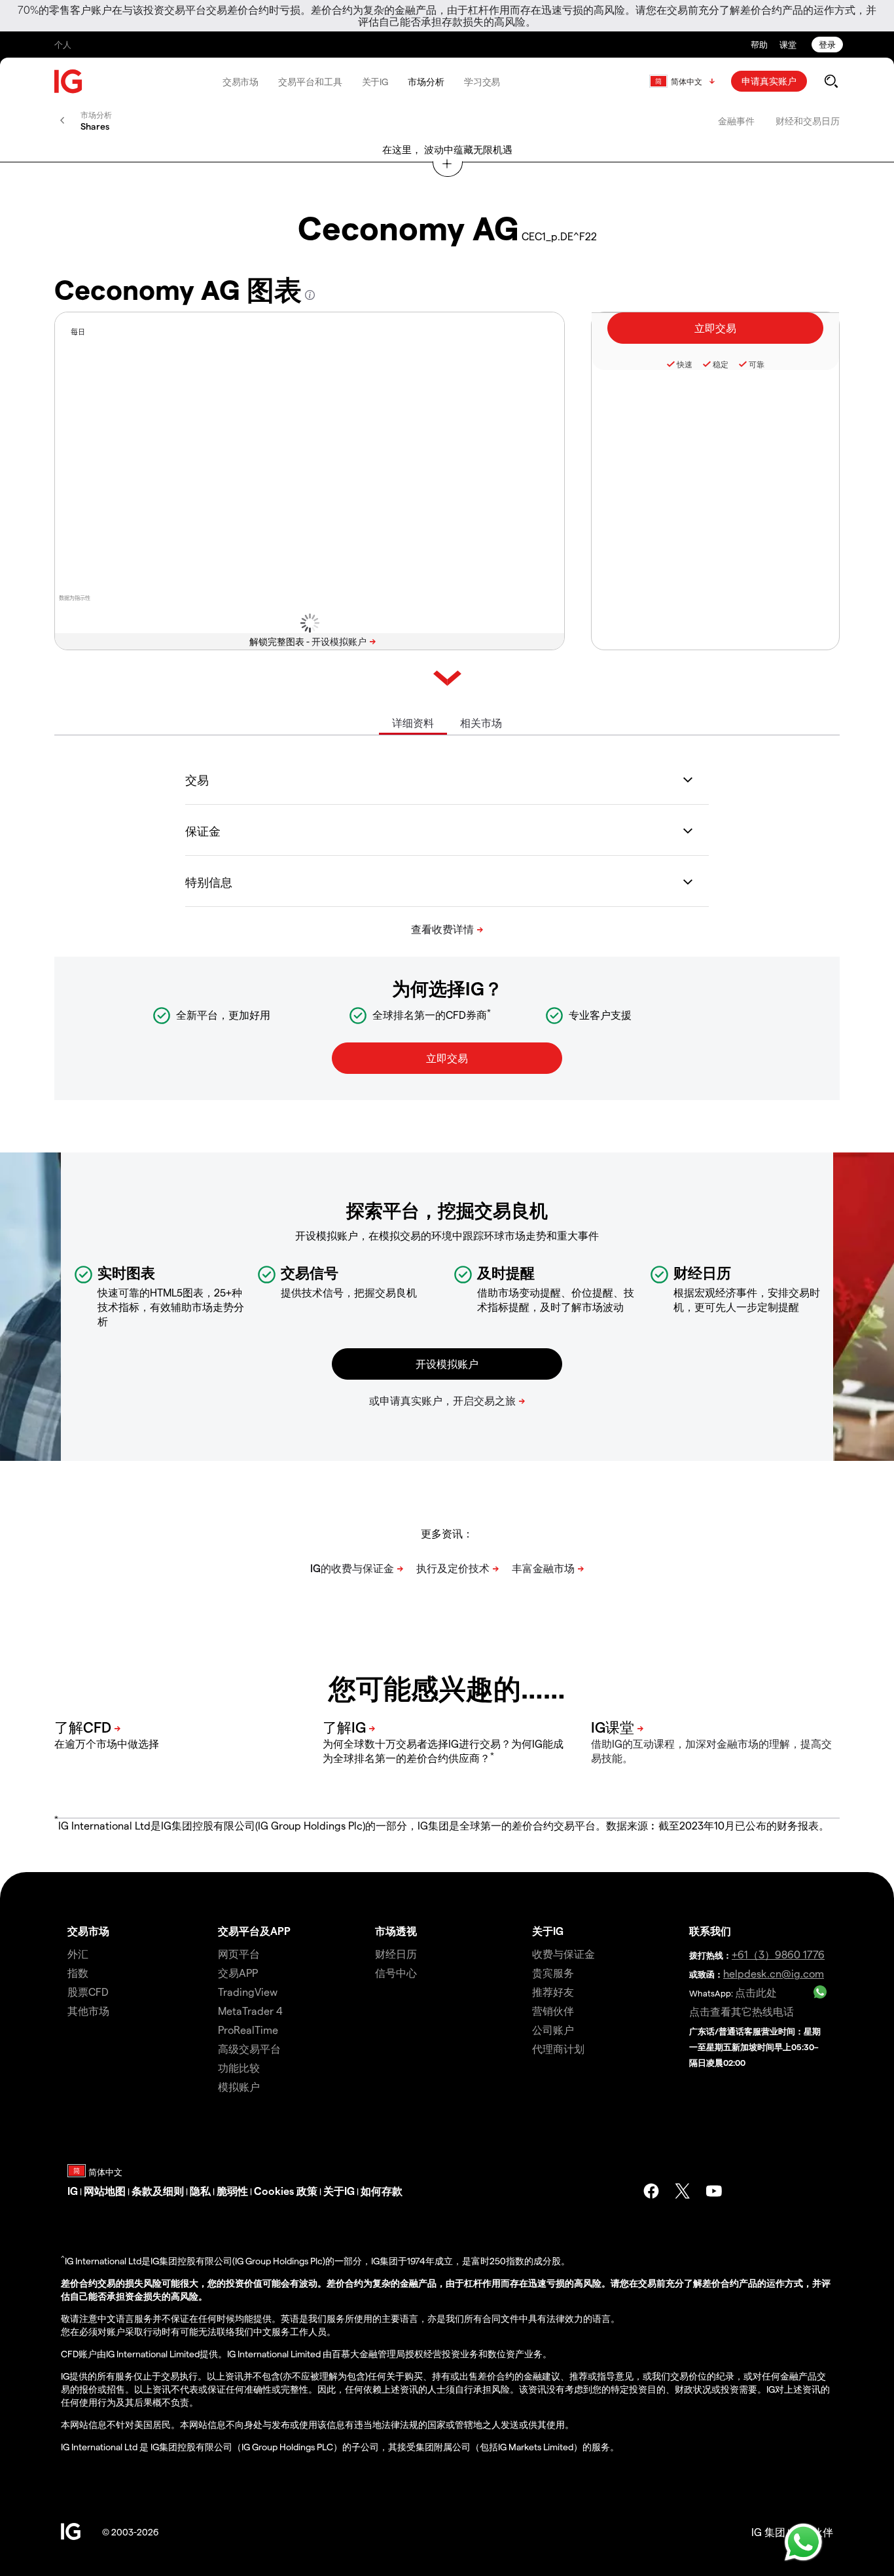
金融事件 (736, 121)
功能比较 (239, 2068)
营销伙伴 (553, 2011)
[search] (831, 81)
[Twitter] (683, 2191)
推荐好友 (553, 1992)
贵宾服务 (553, 1973)
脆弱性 (232, 2191)
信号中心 (396, 1973)
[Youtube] (714, 2191)
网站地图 (105, 2191)
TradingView (248, 1992)
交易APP (238, 1973)
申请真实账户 (769, 81)
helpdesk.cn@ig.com (774, 1973)
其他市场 (88, 2011)
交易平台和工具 (310, 82)
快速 (685, 364)
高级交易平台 (249, 2049)
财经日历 (396, 1954)
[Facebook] (651, 2191)
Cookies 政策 (286, 2191)
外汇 (78, 1954)
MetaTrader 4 (250, 2011)
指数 (78, 1973)
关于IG (375, 82)
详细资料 (413, 723)
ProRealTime (248, 2030)
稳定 (721, 364)
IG (73, 2191)
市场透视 (396, 1931)
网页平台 (239, 1954)
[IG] (69, 82)
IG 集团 (768, 2532)
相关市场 (481, 723)
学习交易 (482, 82)
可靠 (757, 364)
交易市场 (241, 82)
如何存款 (382, 2191)
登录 (827, 44)
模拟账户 (239, 2087)
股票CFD (88, 1992)
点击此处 (756, 1992)
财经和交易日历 (808, 121)
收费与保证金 (563, 1954)
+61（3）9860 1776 (778, 1954)
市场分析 (426, 82)
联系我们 (710, 1931)
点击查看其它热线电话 (742, 2011)
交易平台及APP (254, 1931)
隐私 (200, 2191)
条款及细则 (158, 2191)
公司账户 (553, 2030)
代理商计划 (558, 2049)
